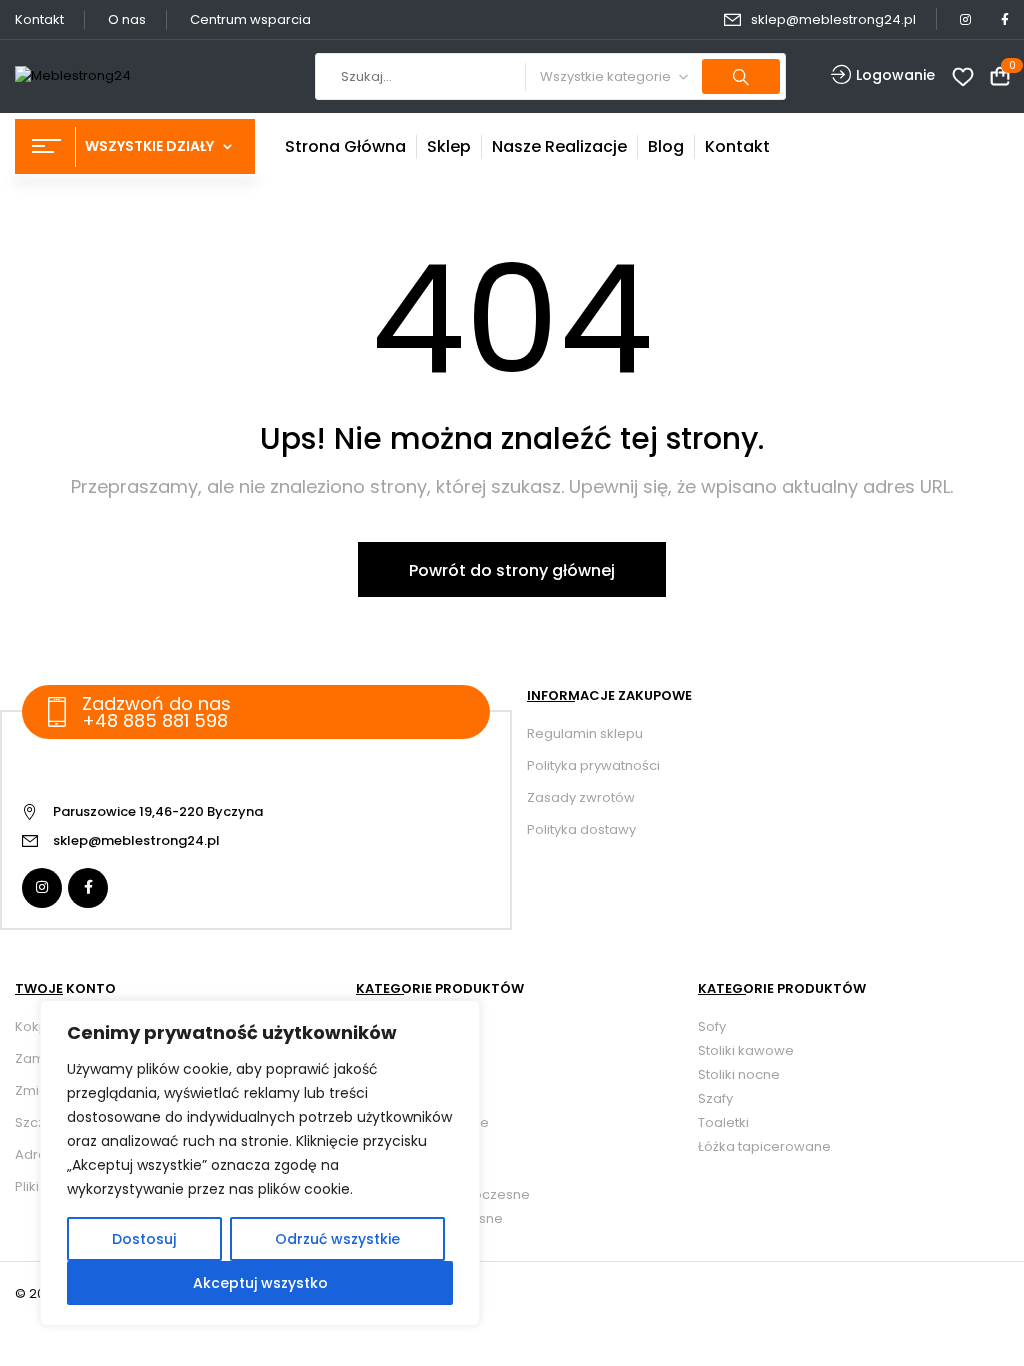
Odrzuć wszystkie (337, 1239)
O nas (127, 19)
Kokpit (35, 1026)
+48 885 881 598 (155, 720)
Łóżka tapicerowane (764, 1146)
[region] (260, 1163)
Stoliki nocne (739, 1074)
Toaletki (723, 1122)
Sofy (712, 1026)
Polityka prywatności (593, 765)
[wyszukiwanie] (741, 76)
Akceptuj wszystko (260, 1283)
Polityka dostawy (581, 829)
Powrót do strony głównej (512, 570)
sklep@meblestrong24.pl (833, 19)
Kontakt (39, 19)
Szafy (715, 1098)
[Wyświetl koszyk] (1000, 77)
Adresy (38, 1154)
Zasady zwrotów (581, 797)
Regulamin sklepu (585, 733)
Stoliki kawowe (746, 1050)
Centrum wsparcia (250, 19)
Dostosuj (144, 1239)
